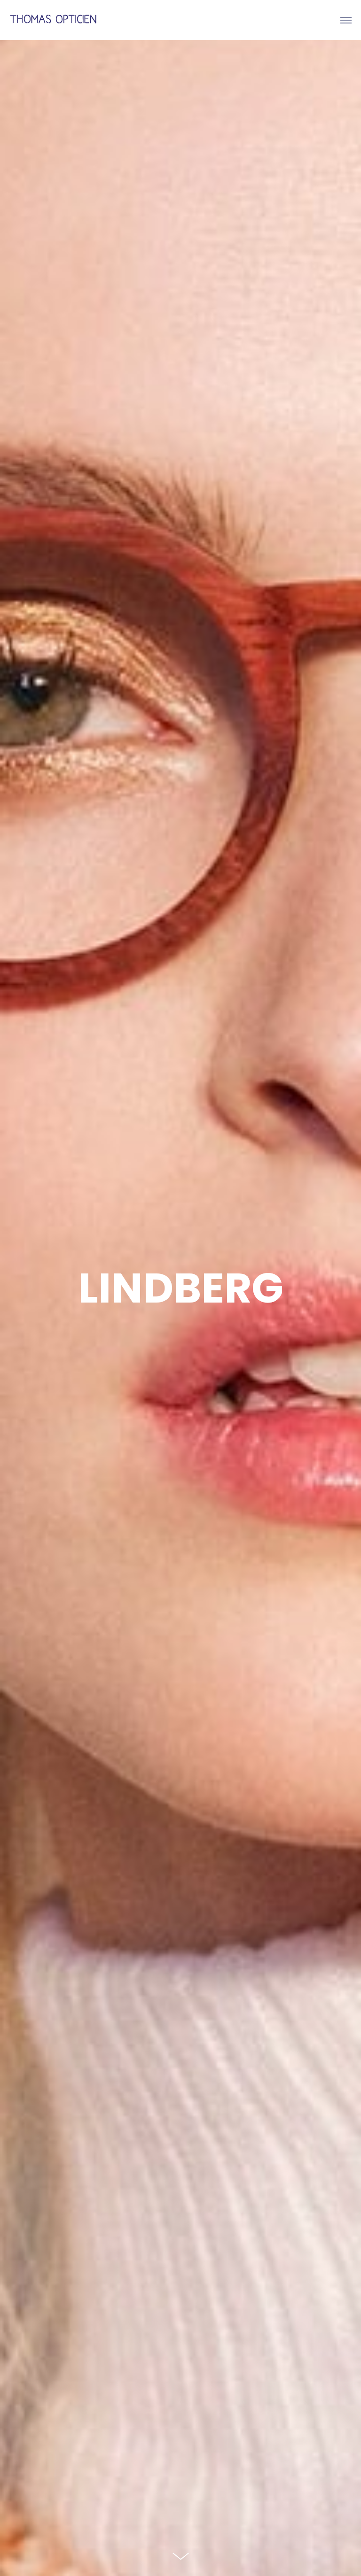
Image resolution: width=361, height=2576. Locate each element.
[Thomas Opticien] (54, 20)
